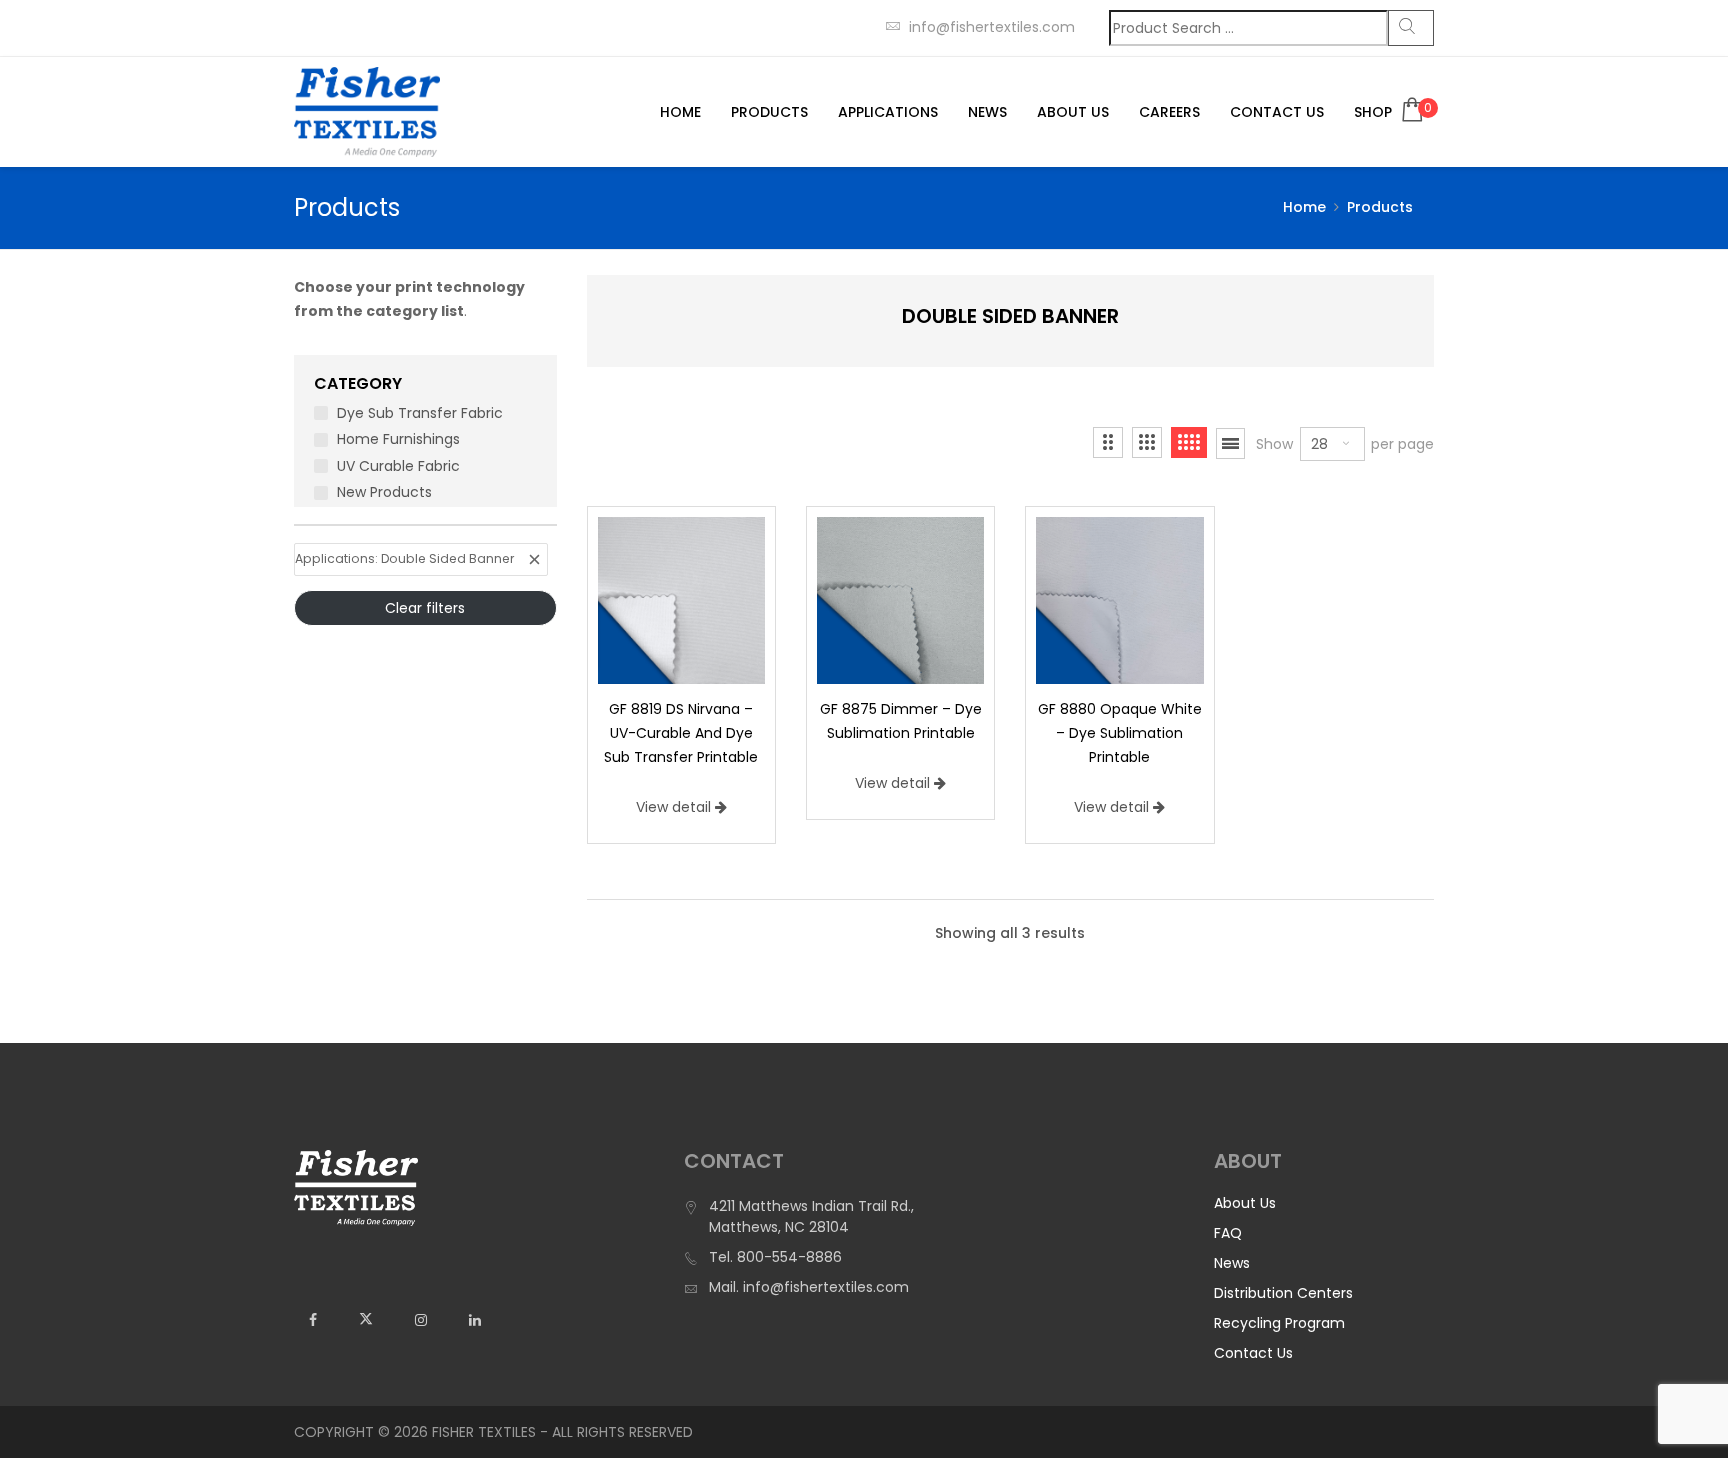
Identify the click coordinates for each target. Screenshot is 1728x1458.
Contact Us (1253, 1353)
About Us (1245, 1203)
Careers (1169, 112)
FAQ (1228, 1233)
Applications (888, 112)
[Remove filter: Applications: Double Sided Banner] (534, 559)
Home (680, 112)
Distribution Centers (1283, 1293)
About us (1073, 112)
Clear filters (425, 608)
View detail (673, 807)
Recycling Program (1279, 1323)
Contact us (1277, 112)
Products (769, 112)
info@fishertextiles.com (992, 27)
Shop (1373, 112)
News (987, 112)
